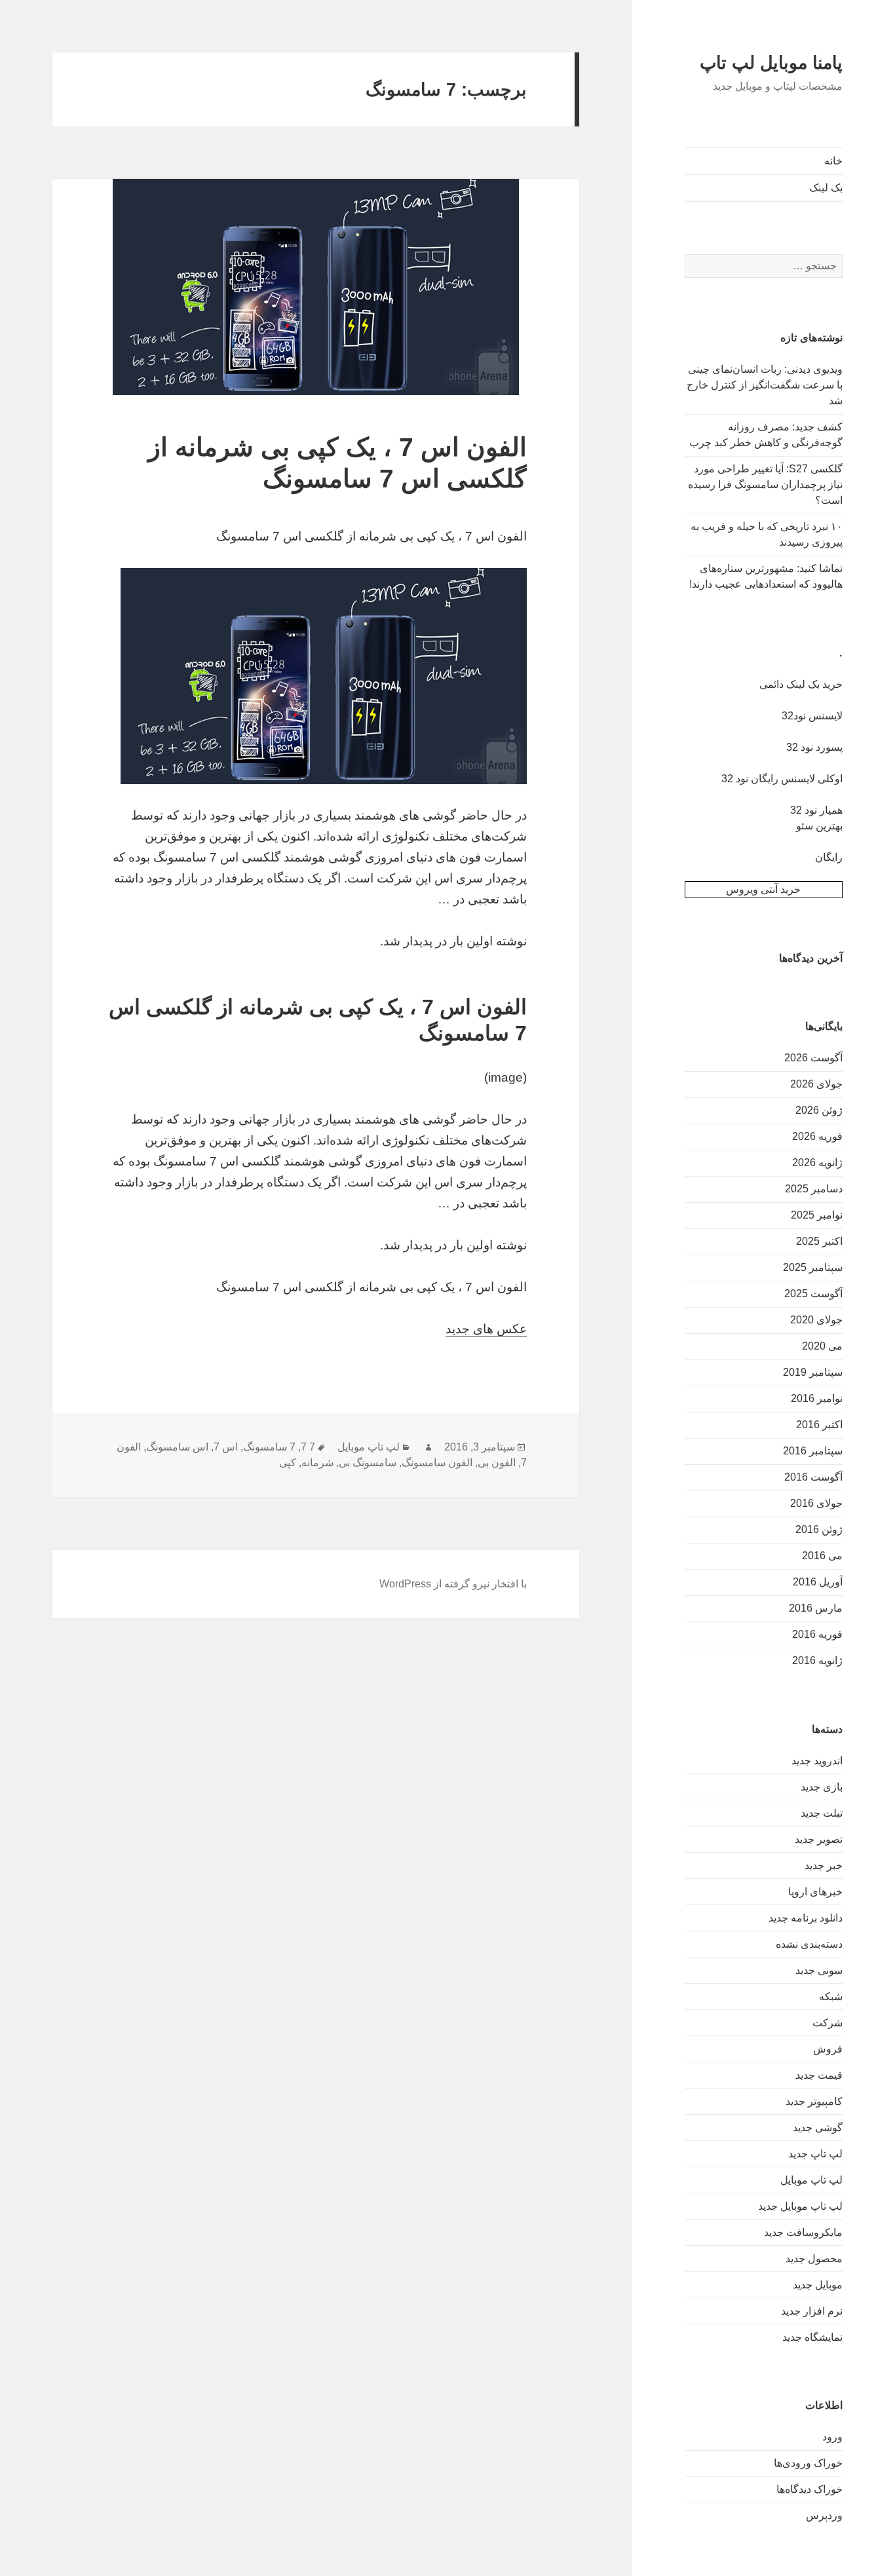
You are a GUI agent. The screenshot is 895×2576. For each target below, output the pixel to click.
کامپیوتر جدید (814, 2101)
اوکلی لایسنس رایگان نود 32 (782, 779)
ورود (832, 2437)
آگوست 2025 (813, 1294)
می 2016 (822, 1556)
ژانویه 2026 (817, 1163)
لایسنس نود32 (812, 716)
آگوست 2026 (813, 1058)
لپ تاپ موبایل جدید (800, 2206)
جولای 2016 (816, 1503)
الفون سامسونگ (437, 1463)
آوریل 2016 (818, 1582)
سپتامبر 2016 (813, 1451)
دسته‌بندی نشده (809, 1944)
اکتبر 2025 (819, 1241)
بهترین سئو (819, 826)
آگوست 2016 (813, 1477)
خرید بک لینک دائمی (801, 684)
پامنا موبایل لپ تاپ (771, 63)
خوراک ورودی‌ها (808, 2463)
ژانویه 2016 (817, 1660)
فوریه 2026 (817, 1136)
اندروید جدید (817, 1761)
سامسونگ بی (368, 1463)
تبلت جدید (822, 1813)
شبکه (831, 1997)
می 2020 (822, 1346)
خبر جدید (824, 1866)
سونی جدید (819, 1970)
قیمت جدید (819, 2075)
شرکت (828, 2023)
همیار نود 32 (816, 810)
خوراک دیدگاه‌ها (809, 2489)
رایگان (829, 857)
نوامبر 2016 (817, 1398)
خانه (833, 161)
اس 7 (226, 1447)
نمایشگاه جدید (812, 2337)
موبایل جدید (818, 2285)
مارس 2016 (816, 1608)
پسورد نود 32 (814, 747)
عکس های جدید (486, 1329)
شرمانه (317, 1463)
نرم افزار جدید (812, 2311)
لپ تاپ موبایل (811, 2180)
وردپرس (824, 2515)
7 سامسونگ (269, 1447)
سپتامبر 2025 (813, 1267)
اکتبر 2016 (819, 1425)
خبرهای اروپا (815, 1892)
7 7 (308, 1447)
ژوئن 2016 (819, 1529)
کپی (288, 1463)
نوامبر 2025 (817, 1215)
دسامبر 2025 (814, 1189)
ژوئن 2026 (819, 1110)
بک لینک (826, 188)
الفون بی (497, 1463)
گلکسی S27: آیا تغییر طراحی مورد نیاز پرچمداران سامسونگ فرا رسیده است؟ (765, 484)
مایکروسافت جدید (803, 2232)
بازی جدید (822, 1787)
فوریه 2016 (817, 1634)
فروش (828, 2049)
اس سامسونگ (177, 1447)
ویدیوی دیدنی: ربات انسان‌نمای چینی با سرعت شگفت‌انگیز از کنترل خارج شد (765, 385)
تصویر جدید (819, 1839)
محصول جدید (814, 2259)
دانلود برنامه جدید (806, 1918)
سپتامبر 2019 (813, 1372)
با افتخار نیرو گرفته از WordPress (453, 1584)
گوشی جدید (818, 2128)
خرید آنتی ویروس (763, 889)
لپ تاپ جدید (815, 2154)
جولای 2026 (816, 1084)
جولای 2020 (816, 1320)
